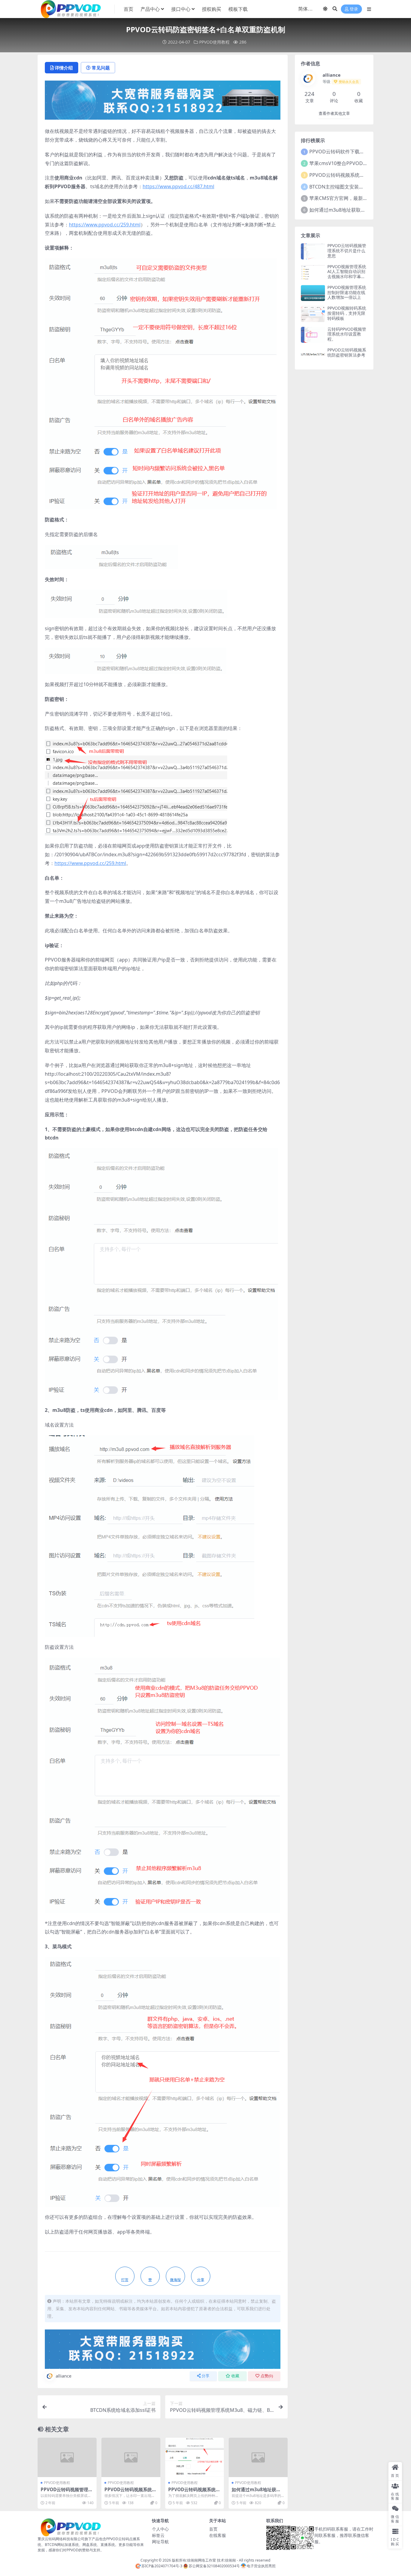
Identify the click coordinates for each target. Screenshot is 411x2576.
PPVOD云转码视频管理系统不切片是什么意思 (347, 251)
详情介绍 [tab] (64, 68)
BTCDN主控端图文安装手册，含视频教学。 (356, 187)
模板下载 (238, 9)
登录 (354, 9)
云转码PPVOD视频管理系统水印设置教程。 (347, 334)
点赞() (267, 2376)
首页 (128, 9)
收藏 (235, 2376)
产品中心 (150, 9)
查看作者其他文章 (334, 113)
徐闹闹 (230, 2560)
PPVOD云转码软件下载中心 (339, 152)
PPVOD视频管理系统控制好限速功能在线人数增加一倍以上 (347, 292)
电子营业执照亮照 (261, 2566)
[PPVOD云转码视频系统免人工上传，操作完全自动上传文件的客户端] (195, 2457)
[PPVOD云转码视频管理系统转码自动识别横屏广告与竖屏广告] (67, 2457)
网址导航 (160, 2542)
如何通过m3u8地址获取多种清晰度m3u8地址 (256, 2492)
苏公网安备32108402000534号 (214, 2566)
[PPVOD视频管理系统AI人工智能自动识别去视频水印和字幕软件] (313, 272)
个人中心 (160, 2529)
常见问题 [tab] (101, 68)
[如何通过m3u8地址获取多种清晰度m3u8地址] (258, 2457)
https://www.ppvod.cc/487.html (178, 186)
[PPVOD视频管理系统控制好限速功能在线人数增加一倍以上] (313, 293)
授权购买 (212, 9)
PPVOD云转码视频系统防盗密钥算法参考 (347, 352)
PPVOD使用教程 (214, 42)
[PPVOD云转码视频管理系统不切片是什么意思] (313, 251)
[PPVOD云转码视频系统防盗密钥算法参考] (313, 356)
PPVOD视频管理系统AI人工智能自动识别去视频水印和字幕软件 (347, 274)
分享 (205, 2376)
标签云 (158, 2535)
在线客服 (218, 2535)
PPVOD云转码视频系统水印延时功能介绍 (130, 2492)
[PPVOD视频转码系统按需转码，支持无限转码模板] (313, 314)
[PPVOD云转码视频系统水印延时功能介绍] (131, 2457)
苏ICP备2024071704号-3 (162, 2566)
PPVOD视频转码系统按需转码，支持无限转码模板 (347, 313)
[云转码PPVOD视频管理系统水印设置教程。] (313, 335)
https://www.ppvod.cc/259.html (105, 225)
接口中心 (181, 9)
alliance (63, 2376)
